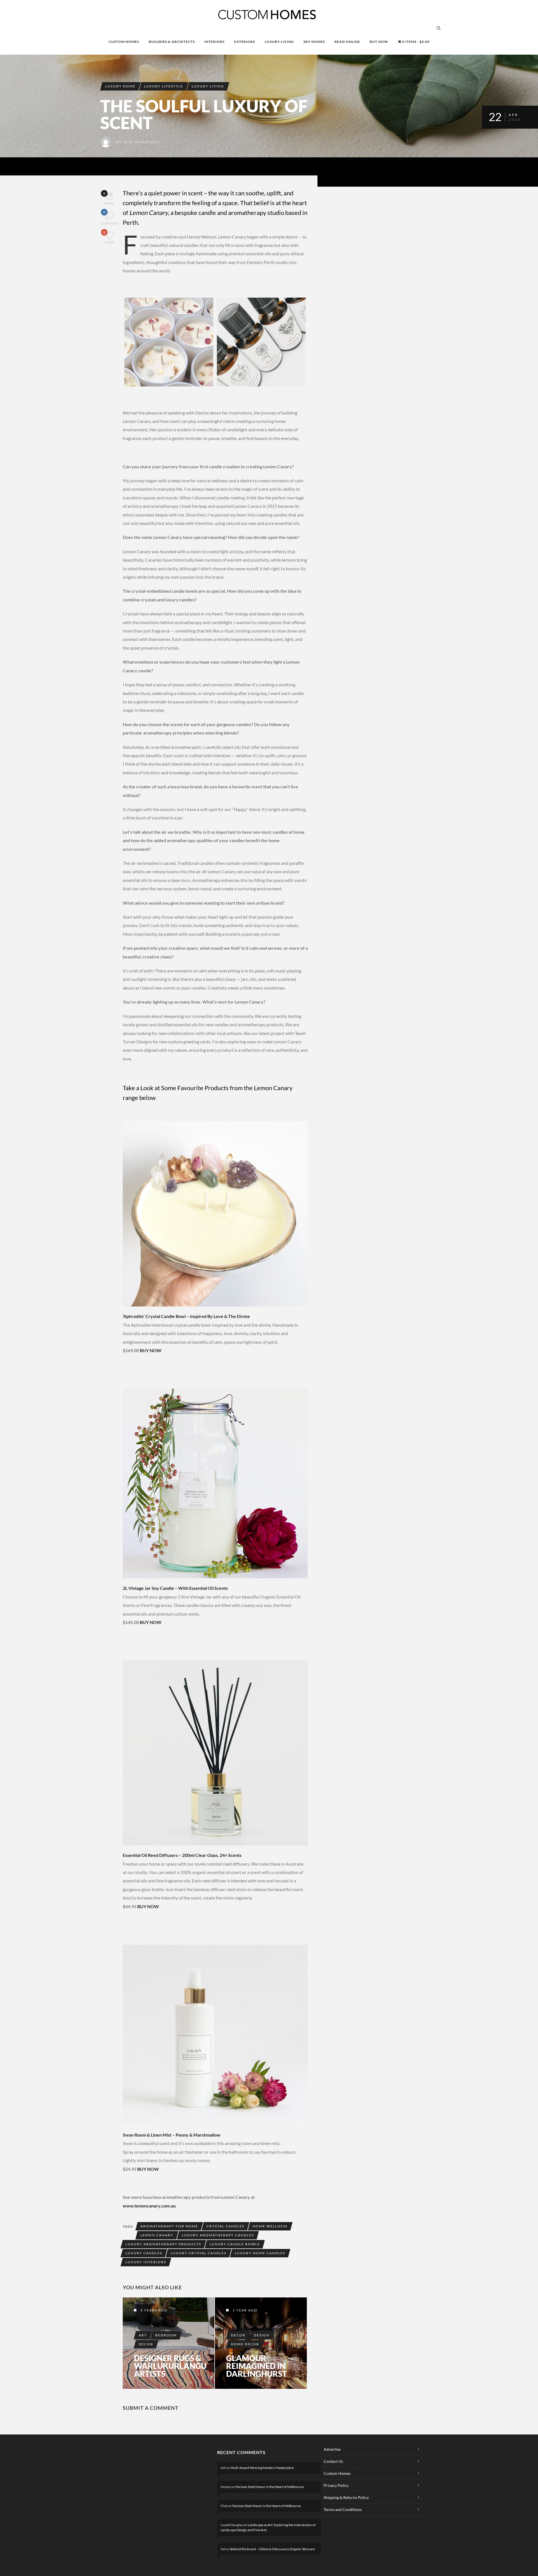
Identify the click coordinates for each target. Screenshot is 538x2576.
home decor (245, 2344)
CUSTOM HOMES (124, 42)
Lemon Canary (157, 2235)
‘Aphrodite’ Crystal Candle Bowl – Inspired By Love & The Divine (186, 1316)
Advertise (332, 2449)
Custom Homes (337, 2473)
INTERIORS (214, 42)
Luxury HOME (120, 86)
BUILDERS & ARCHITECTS (172, 42)
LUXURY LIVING (279, 42)
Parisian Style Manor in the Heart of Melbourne (270, 2487)
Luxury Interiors (146, 2262)
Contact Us (333, 2461)
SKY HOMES (314, 42)
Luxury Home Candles (260, 2253)
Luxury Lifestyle (164, 86)
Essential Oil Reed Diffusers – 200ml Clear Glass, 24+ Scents (182, 1855)
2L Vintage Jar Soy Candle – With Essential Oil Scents (175, 1588)
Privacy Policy (336, 2485)
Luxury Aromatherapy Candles (218, 2235)
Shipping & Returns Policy (346, 2497)
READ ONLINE (347, 42)
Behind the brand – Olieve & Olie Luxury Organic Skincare (273, 2549)
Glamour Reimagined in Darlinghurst (257, 2366)
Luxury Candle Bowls (235, 2244)
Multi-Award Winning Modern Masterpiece (262, 2468)
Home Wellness (270, 2226)
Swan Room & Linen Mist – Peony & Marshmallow (172, 2135)
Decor (146, 2344)
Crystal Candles (225, 2226)
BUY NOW (379, 42)
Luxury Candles (144, 2253)
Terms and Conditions (343, 2509)
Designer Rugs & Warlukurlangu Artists (170, 2366)
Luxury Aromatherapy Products (163, 2244)
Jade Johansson (141, 142)
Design (262, 2335)
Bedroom (166, 2335)
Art (143, 2335)
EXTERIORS (245, 42)
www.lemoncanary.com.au (150, 2206)
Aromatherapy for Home (169, 2226)
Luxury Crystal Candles (199, 2253)
